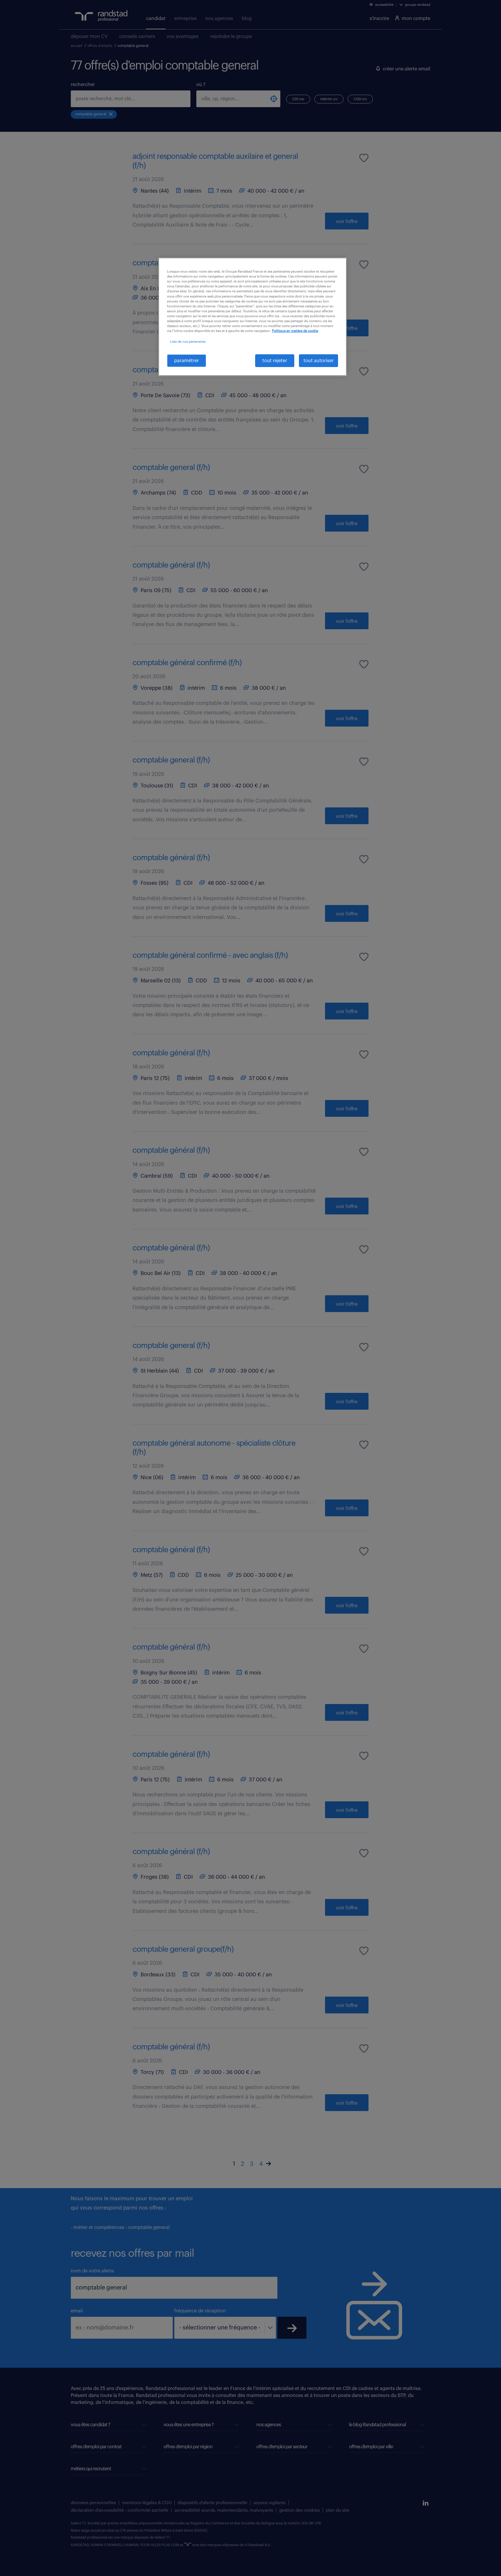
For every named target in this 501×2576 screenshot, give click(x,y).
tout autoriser (319, 361)
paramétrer (187, 361)
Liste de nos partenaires (188, 342)
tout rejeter (275, 361)
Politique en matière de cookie (295, 331)
